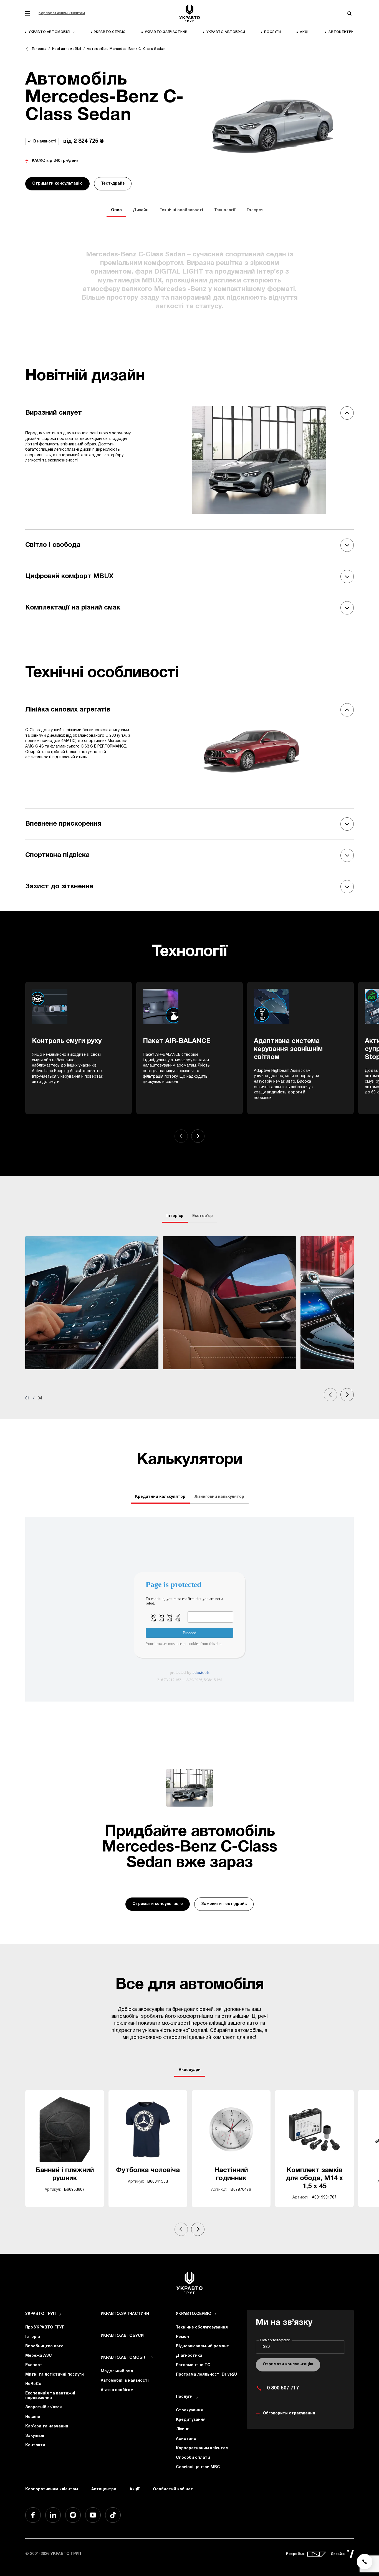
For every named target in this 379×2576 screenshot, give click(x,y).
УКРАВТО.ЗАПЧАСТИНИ (166, 32)
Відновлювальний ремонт (203, 2346)
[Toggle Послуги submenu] (197, 2397)
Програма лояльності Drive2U (206, 2375)
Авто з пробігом (117, 2390)
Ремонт (184, 2337)
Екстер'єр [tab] (203, 1216)
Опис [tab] (116, 210)
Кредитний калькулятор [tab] (160, 1497)
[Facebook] (33, 2515)
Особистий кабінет (173, 2489)
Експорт (34, 2365)
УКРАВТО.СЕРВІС (110, 32)
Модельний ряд (117, 2371)
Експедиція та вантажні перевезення (50, 2396)
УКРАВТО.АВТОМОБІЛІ (124, 2358)
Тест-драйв (113, 184)
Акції (305, 32)
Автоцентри (341, 32)
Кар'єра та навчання (47, 2426)
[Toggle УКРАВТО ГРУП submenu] (60, 2314)
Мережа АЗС (39, 2356)
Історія (33, 2337)
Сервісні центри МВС (198, 2467)
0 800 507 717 (283, 2388)
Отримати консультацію (57, 184)
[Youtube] (93, 2515)
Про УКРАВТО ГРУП (45, 2328)
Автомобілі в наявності (125, 2381)
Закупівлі (35, 2436)
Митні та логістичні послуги (55, 2375)
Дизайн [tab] (141, 210)
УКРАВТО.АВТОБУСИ (226, 32)
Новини (33, 2417)
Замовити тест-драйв (224, 1904)
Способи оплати (193, 2458)
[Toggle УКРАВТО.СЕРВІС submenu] (216, 2314)
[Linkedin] (53, 2515)
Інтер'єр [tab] (175, 1216)
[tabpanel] (189, 1319)
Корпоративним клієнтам (62, 13)
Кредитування (191, 2420)
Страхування (189, 2410)
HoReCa (33, 2384)
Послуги (272, 32)
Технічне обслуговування (202, 2328)
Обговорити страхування (289, 2413)
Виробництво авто (44, 2346)
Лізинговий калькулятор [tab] (219, 1497)
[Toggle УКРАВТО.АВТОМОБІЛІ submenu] (152, 2358)
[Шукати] (349, 13)
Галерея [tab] (255, 210)
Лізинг (182, 2429)
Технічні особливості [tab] (181, 210)
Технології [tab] (225, 210)
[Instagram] (73, 2515)
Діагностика (189, 2356)
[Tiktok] (113, 2515)
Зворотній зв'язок (44, 2407)
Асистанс (186, 2439)
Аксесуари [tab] (190, 2070)
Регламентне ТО (193, 2365)
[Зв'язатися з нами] (365, 2562)
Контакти (35, 2445)
